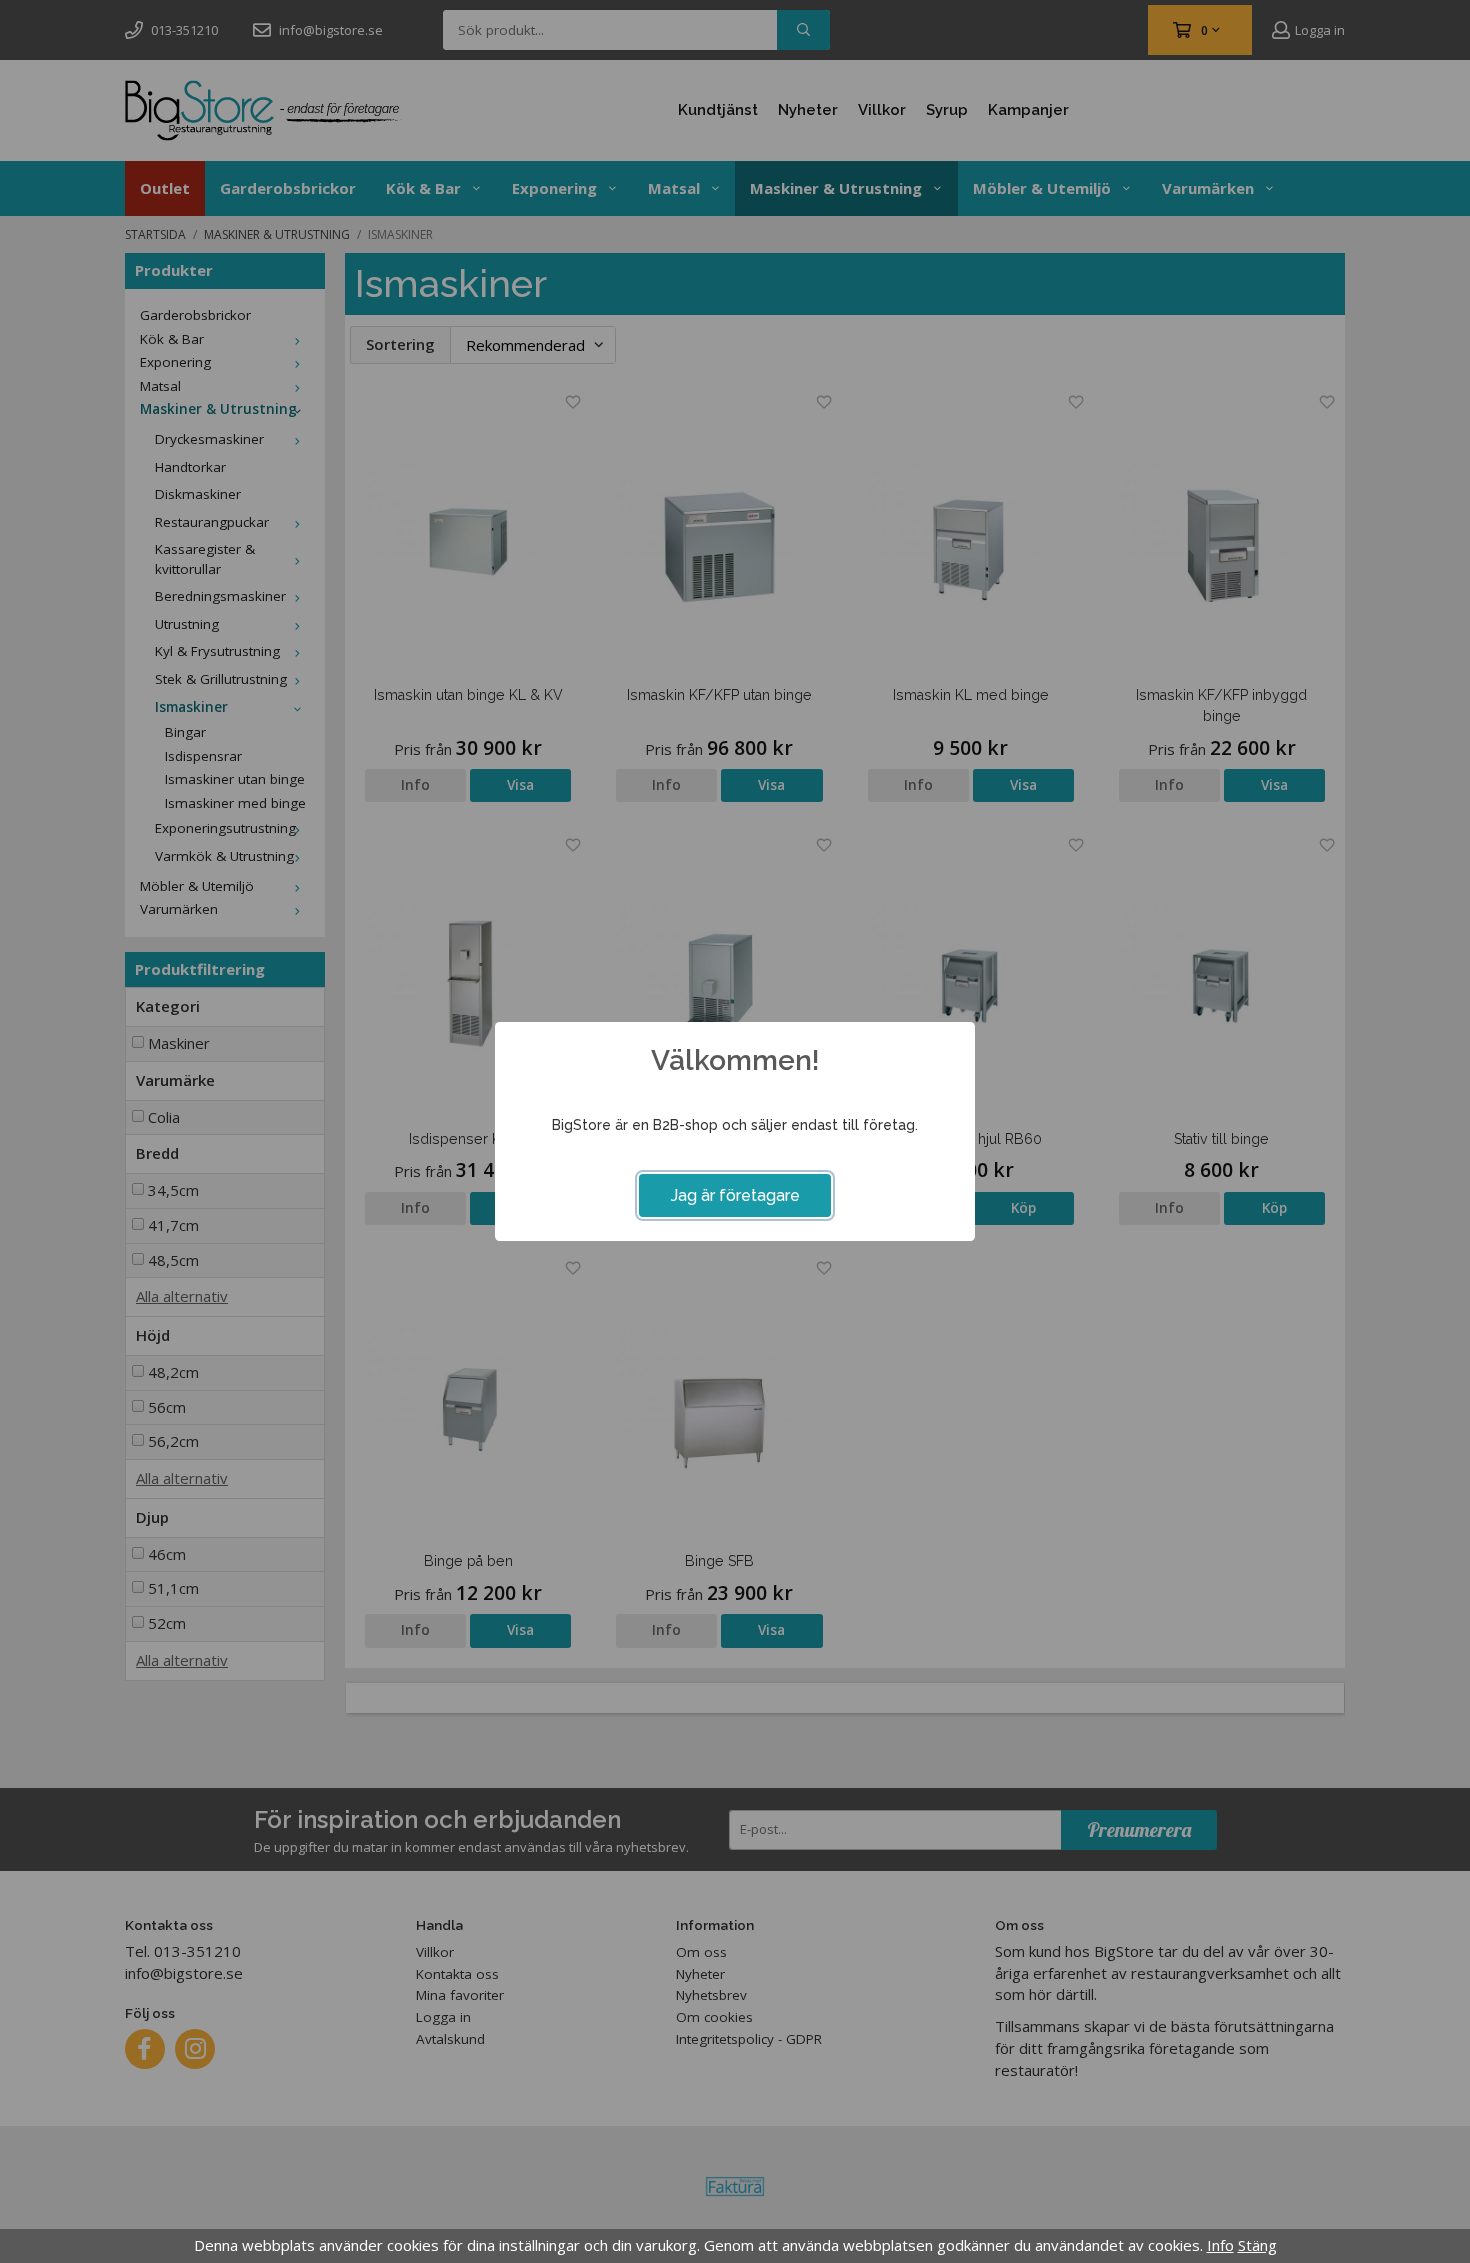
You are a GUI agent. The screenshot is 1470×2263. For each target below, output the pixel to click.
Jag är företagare (735, 1195)
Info (1220, 2245)
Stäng (1257, 2245)
